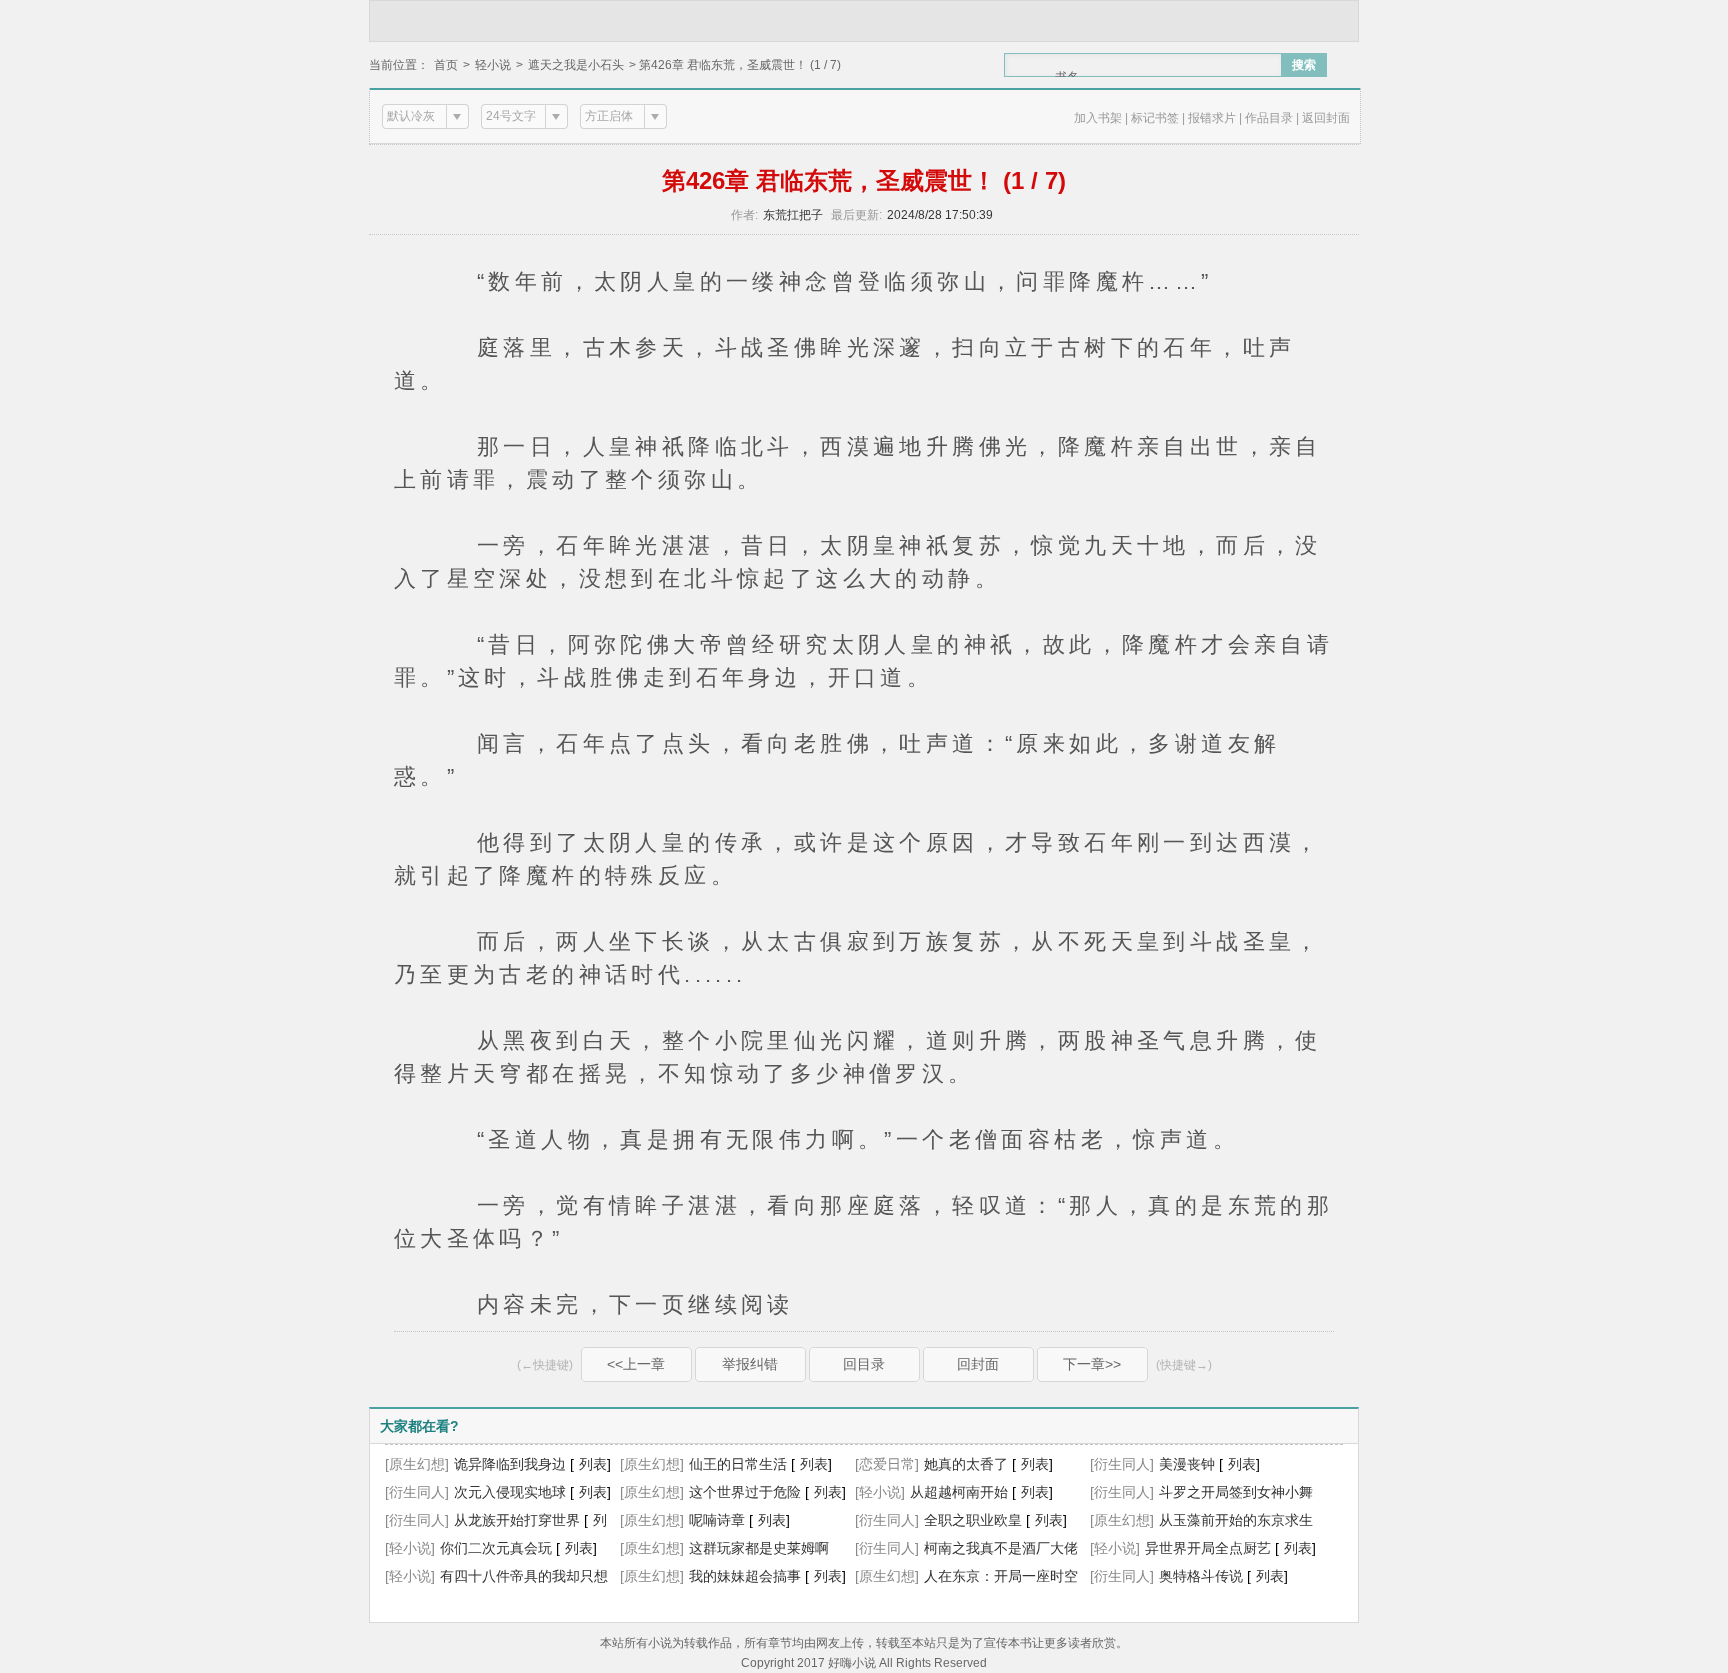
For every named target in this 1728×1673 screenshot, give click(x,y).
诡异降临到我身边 (510, 1464)
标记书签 (1155, 118)
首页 (446, 65)
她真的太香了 (966, 1464)
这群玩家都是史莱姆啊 (759, 1548)
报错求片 (1212, 118)
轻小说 (493, 65)
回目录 (864, 1364)
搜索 (1304, 65)
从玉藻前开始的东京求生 (1236, 1520)
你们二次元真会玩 (496, 1548)
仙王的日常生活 (738, 1464)
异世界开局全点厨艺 (1208, 1548)
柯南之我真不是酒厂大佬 (1001, 1548)
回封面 (978, 1364)
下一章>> (1092, 1364)
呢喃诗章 (717, 1520)
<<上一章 (636, 1364)
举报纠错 (750, 1364)
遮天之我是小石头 (576, 65)
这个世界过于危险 (745, 1492)
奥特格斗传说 (1201, 1576)
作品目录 (1269, 118)
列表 (593, 1464)
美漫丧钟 (1187, 1464)
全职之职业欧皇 (973, 1520)
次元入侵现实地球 (510, 1492)
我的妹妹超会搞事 (745, 1576)
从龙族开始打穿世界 (517, 1520)
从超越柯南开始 (959, 1492)
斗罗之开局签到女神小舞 (1236, 1492)
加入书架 (1098, 118)
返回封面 (1326, 118)
